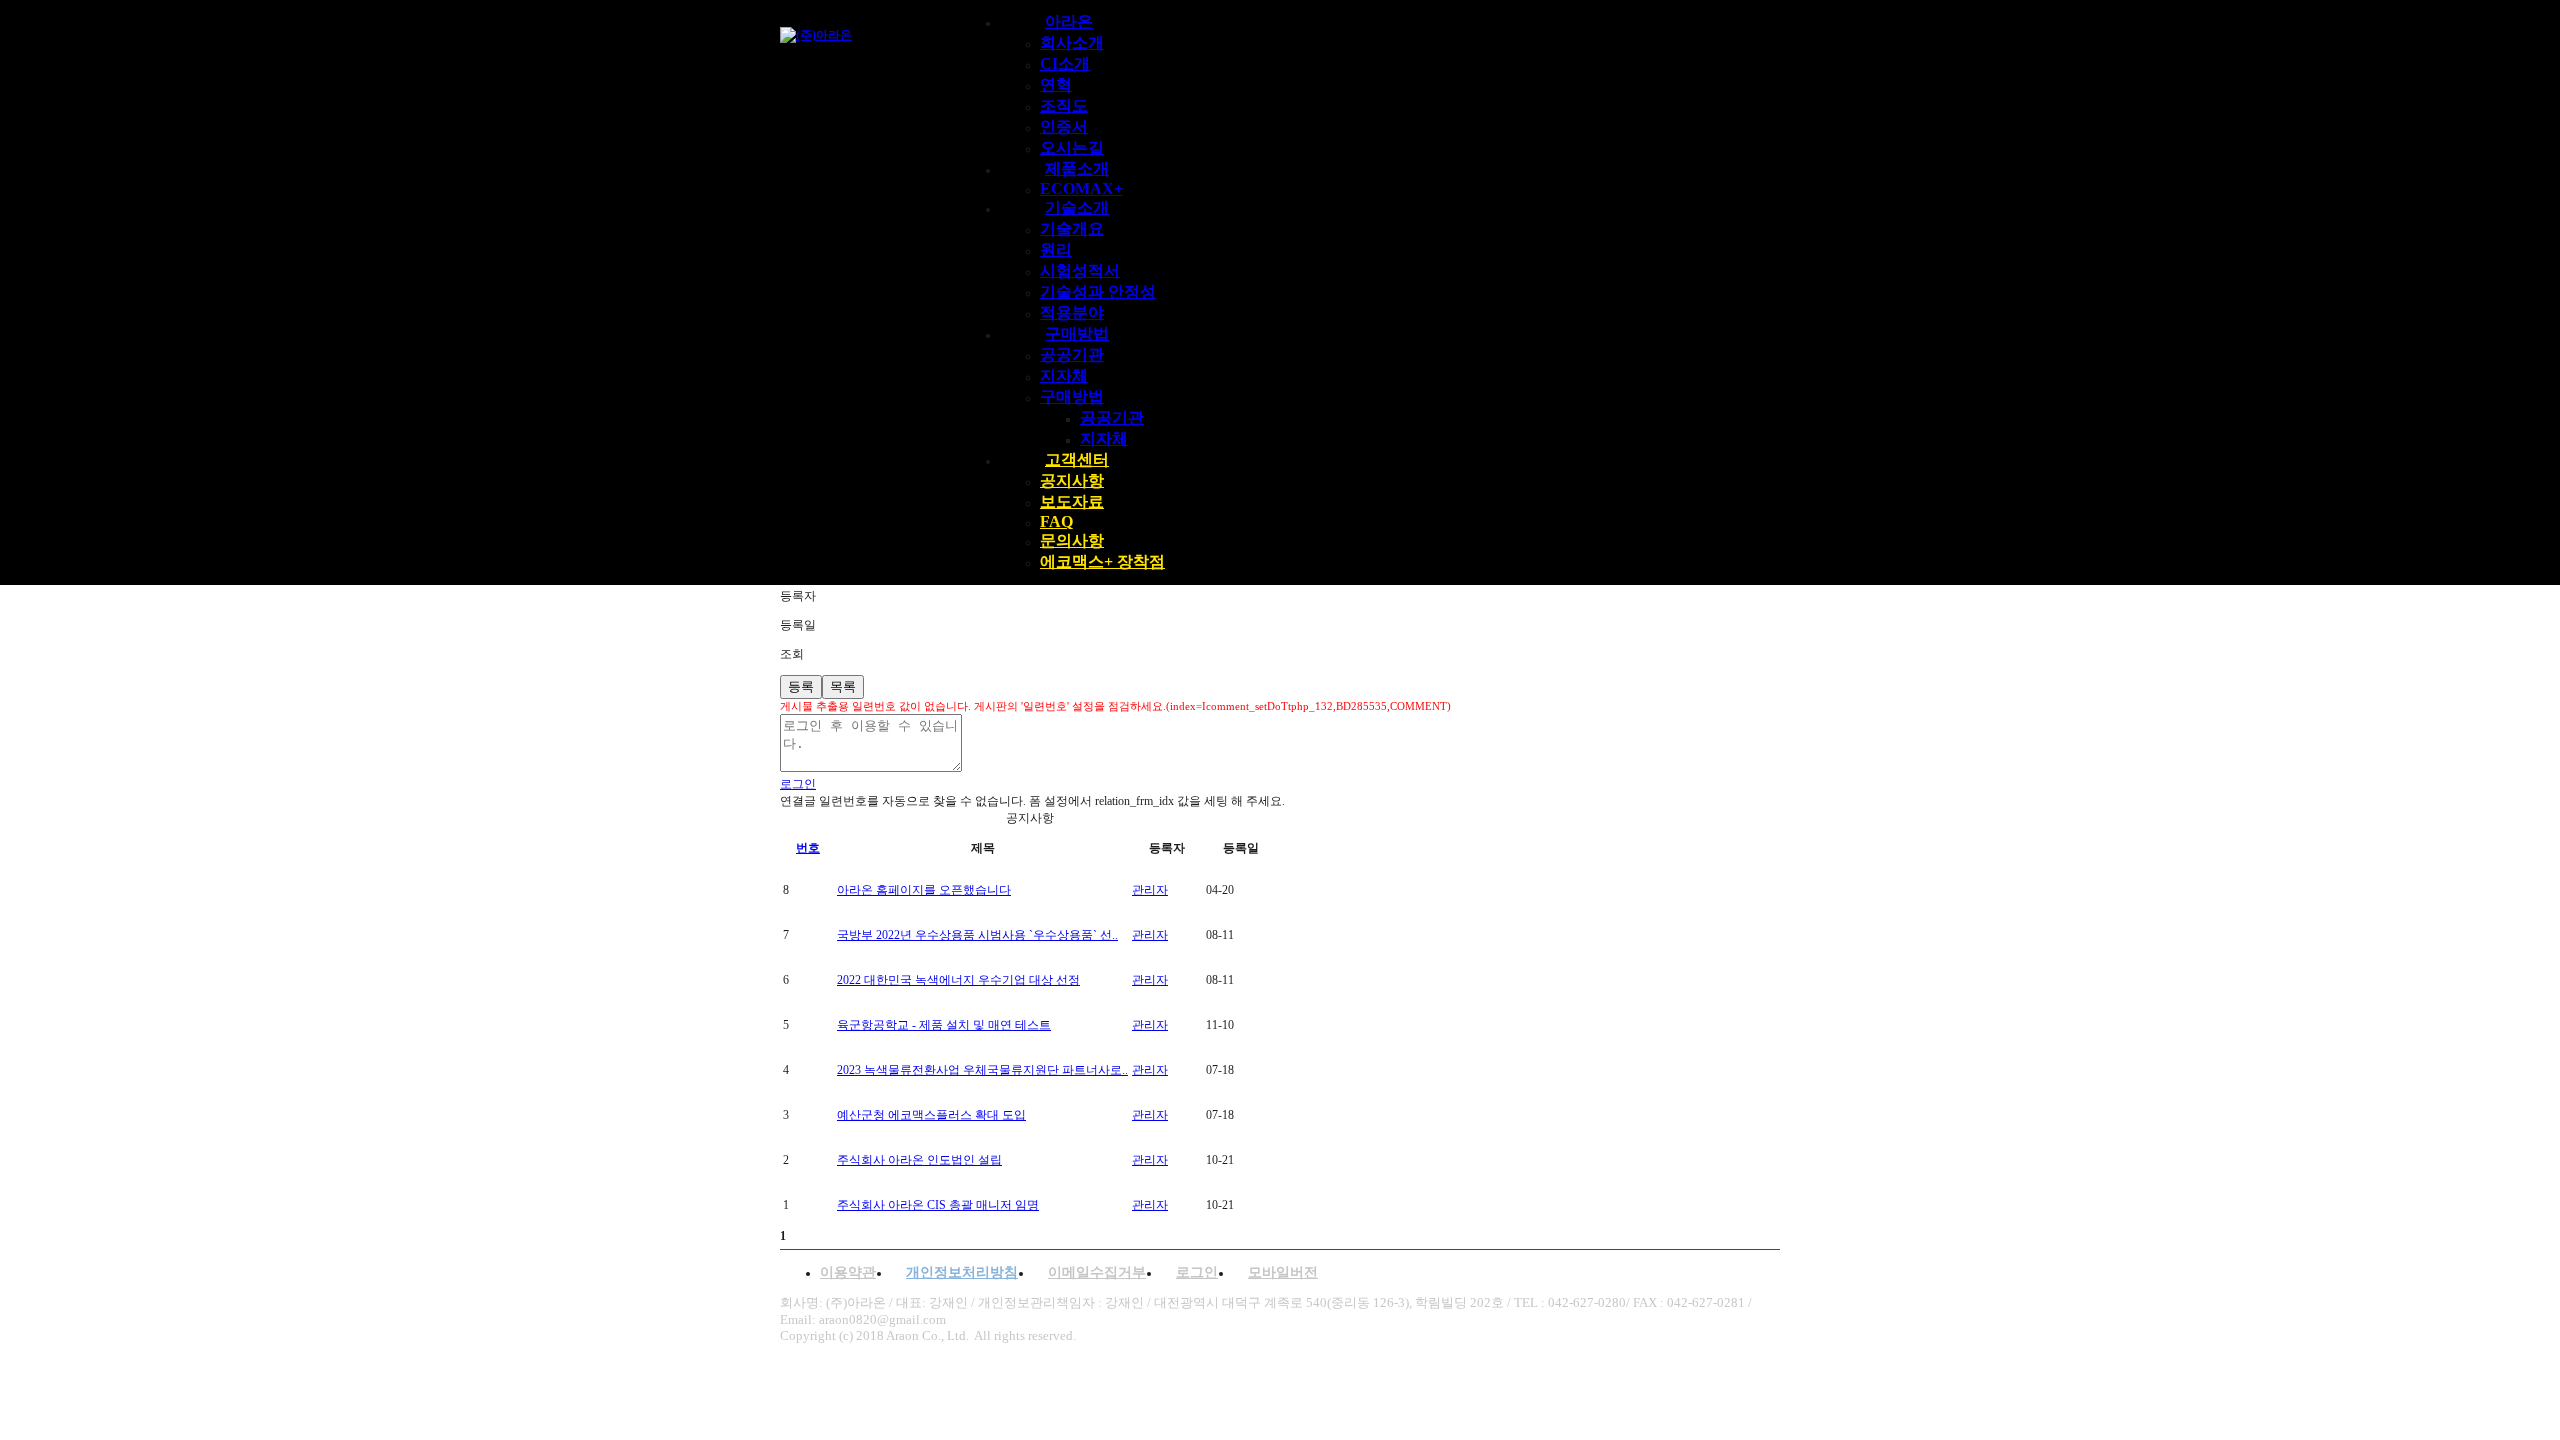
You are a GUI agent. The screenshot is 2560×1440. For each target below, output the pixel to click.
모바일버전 (1283, 1272)
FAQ (1056, 521)
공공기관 (1072, 354)
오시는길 (1072, 147)
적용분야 (1072, 312)
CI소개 (1065, 63)
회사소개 (1072, 42)
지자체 (1064, 375)
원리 (1056, 249)
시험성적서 (1080, 270)
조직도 (1064, 105)
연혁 (1056, 84)
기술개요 (1072, 228)
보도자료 (1072, 501)
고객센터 (1077, 459)
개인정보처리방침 (962, 1272)
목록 (843, 686)
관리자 (1150, 890)
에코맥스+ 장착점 (1102, 561)
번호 (808, 848)
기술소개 (1077, 207)
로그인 (1197, 1272)
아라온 (1069, 21)
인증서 (1064, 126)
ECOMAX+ (1081, 188)
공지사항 (1072, 480)
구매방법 (1077, 333)
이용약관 (848, 1272)
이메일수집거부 (1097, 1272)
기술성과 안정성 (1098, 291)
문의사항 (1072, 540)
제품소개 (1077, 168)
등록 (801, 686)
